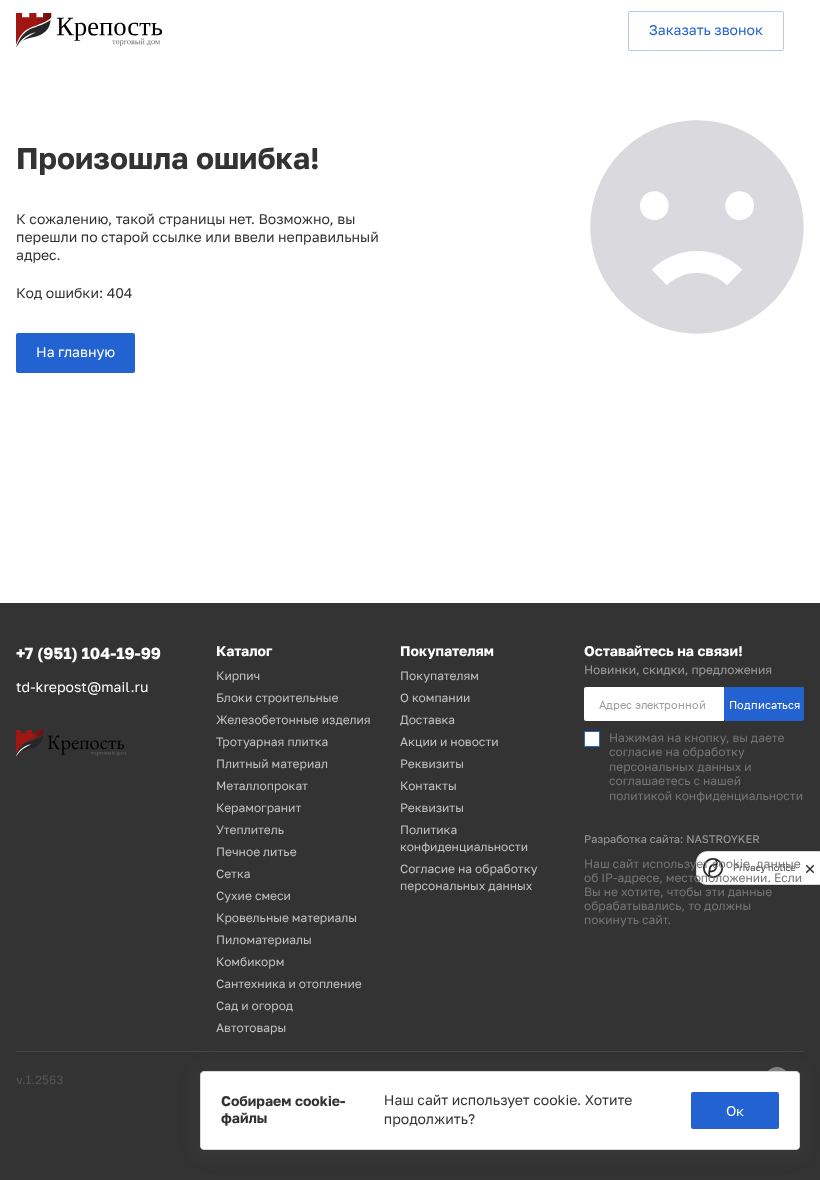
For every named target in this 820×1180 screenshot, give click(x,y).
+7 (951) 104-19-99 (88, 653)
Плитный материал (272, 763)
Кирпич (238, 675)
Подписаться (764, 704)
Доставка (427, 719)
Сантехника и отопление (289, 983)
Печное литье (256, 851)
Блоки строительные (277, 697)
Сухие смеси (253, 895)
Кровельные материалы (286, 917)
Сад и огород (254, 1005)
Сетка (233, 873)
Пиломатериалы (264, 939)
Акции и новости (449, 741)
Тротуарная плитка (272, 741)
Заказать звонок (706, 30)
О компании (435, 697)
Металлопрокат (262, 785)
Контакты (428, 785)
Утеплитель (250, 829)
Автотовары (251, 1027)
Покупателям (439, 675)
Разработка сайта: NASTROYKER (672, 839)
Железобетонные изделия (293, 719)
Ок (735, 1110)
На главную (75, 352)
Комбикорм (250, 961)
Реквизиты (432, 763)
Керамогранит (258, 807)
